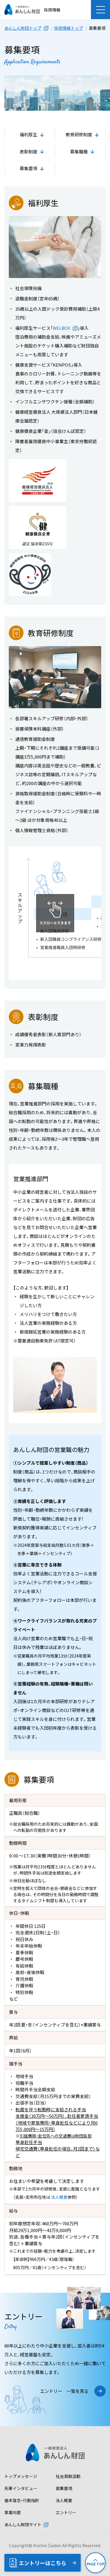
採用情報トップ (69, 28)
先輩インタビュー (21, 2488)
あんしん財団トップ (23, 28)
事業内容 (13, 2512)
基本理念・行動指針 (22, 2500)
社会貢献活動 (68, 2476)
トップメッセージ (21, 2476)
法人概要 (59, 2197)
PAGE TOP (95, 2564)
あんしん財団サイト (23, 2524)
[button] (100, 10)
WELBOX (62, 328)
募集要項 (64, 2488)
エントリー (66, 2512)
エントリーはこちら (43, 2563)
